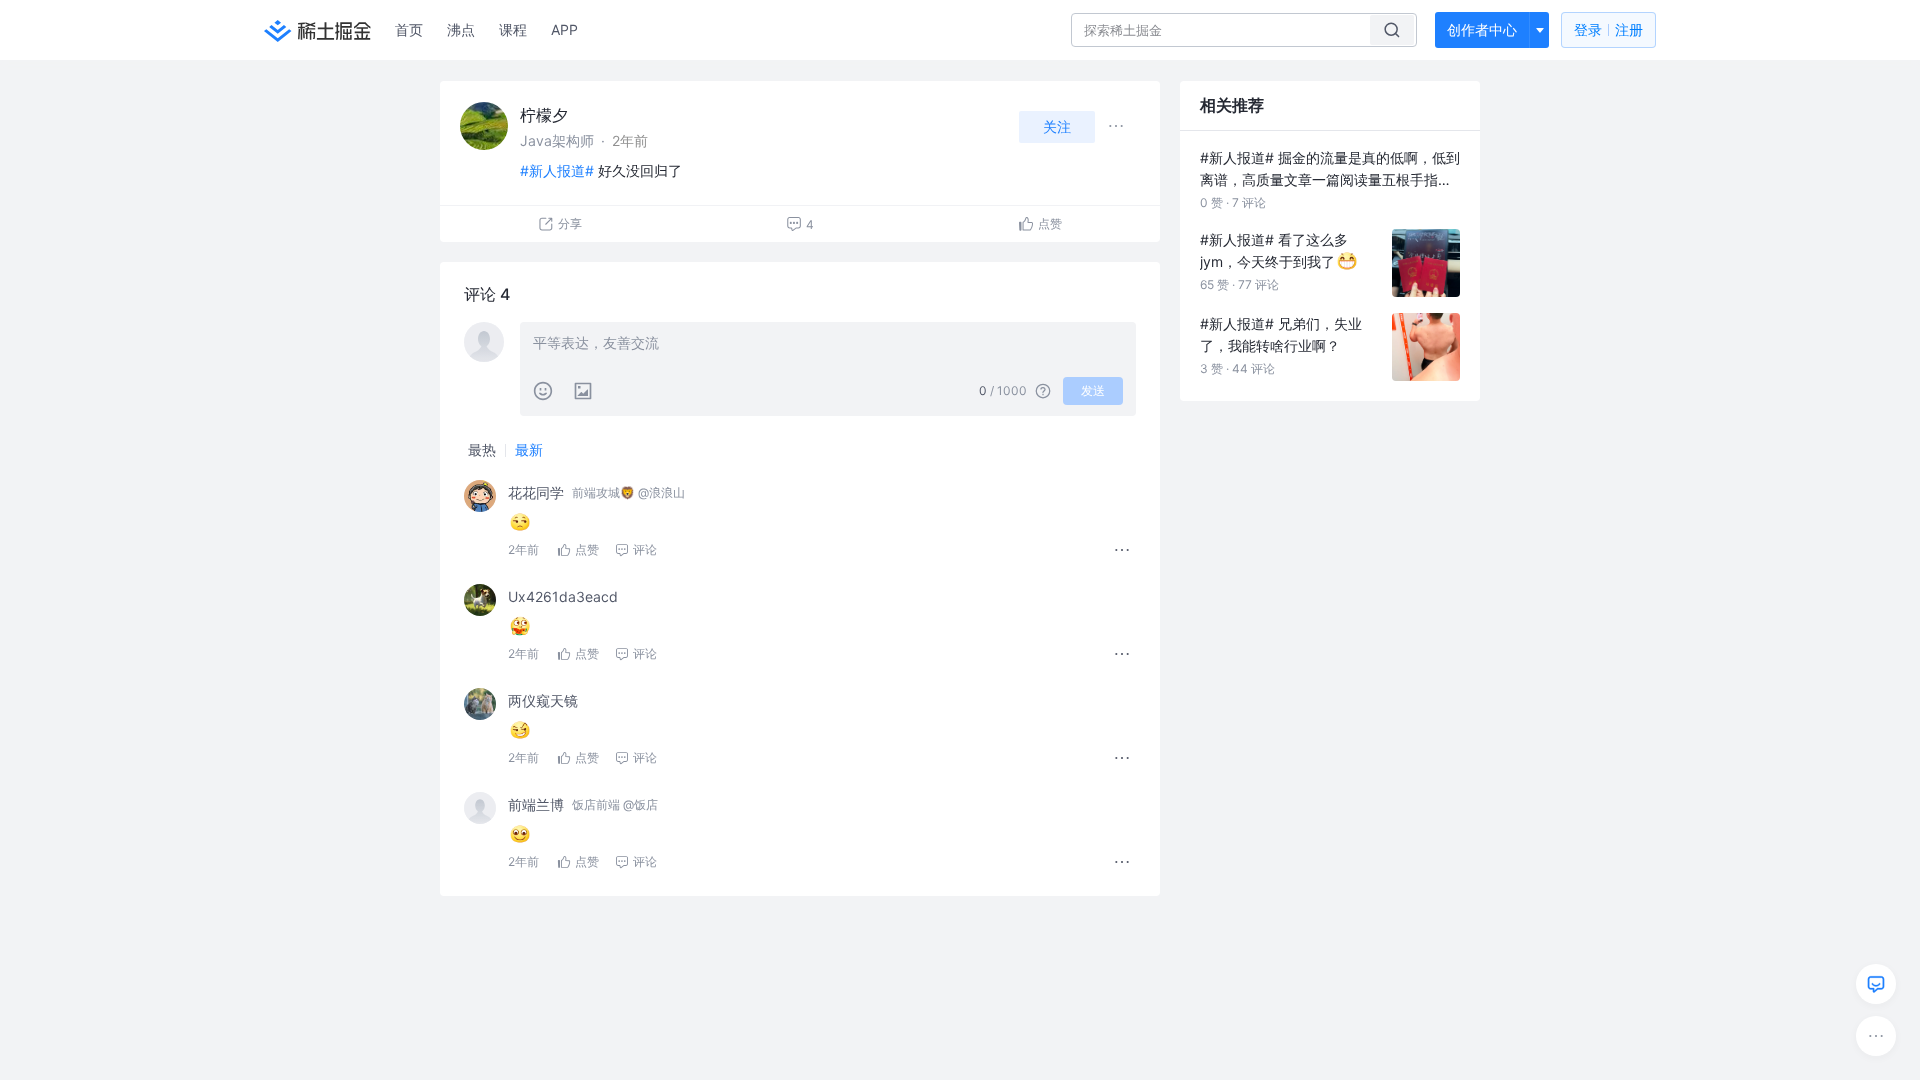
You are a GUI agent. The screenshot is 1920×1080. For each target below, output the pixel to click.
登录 (1608, 29)
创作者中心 (1482, 29)
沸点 (461, 29)
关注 (1057, 126)
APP (564, 29)
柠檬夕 (544, 115)
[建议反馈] (1876, 984)
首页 (409, 29)
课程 (513, 29)
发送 (1093, 390)
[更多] (1876, 1036)
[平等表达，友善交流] (828, 345)
